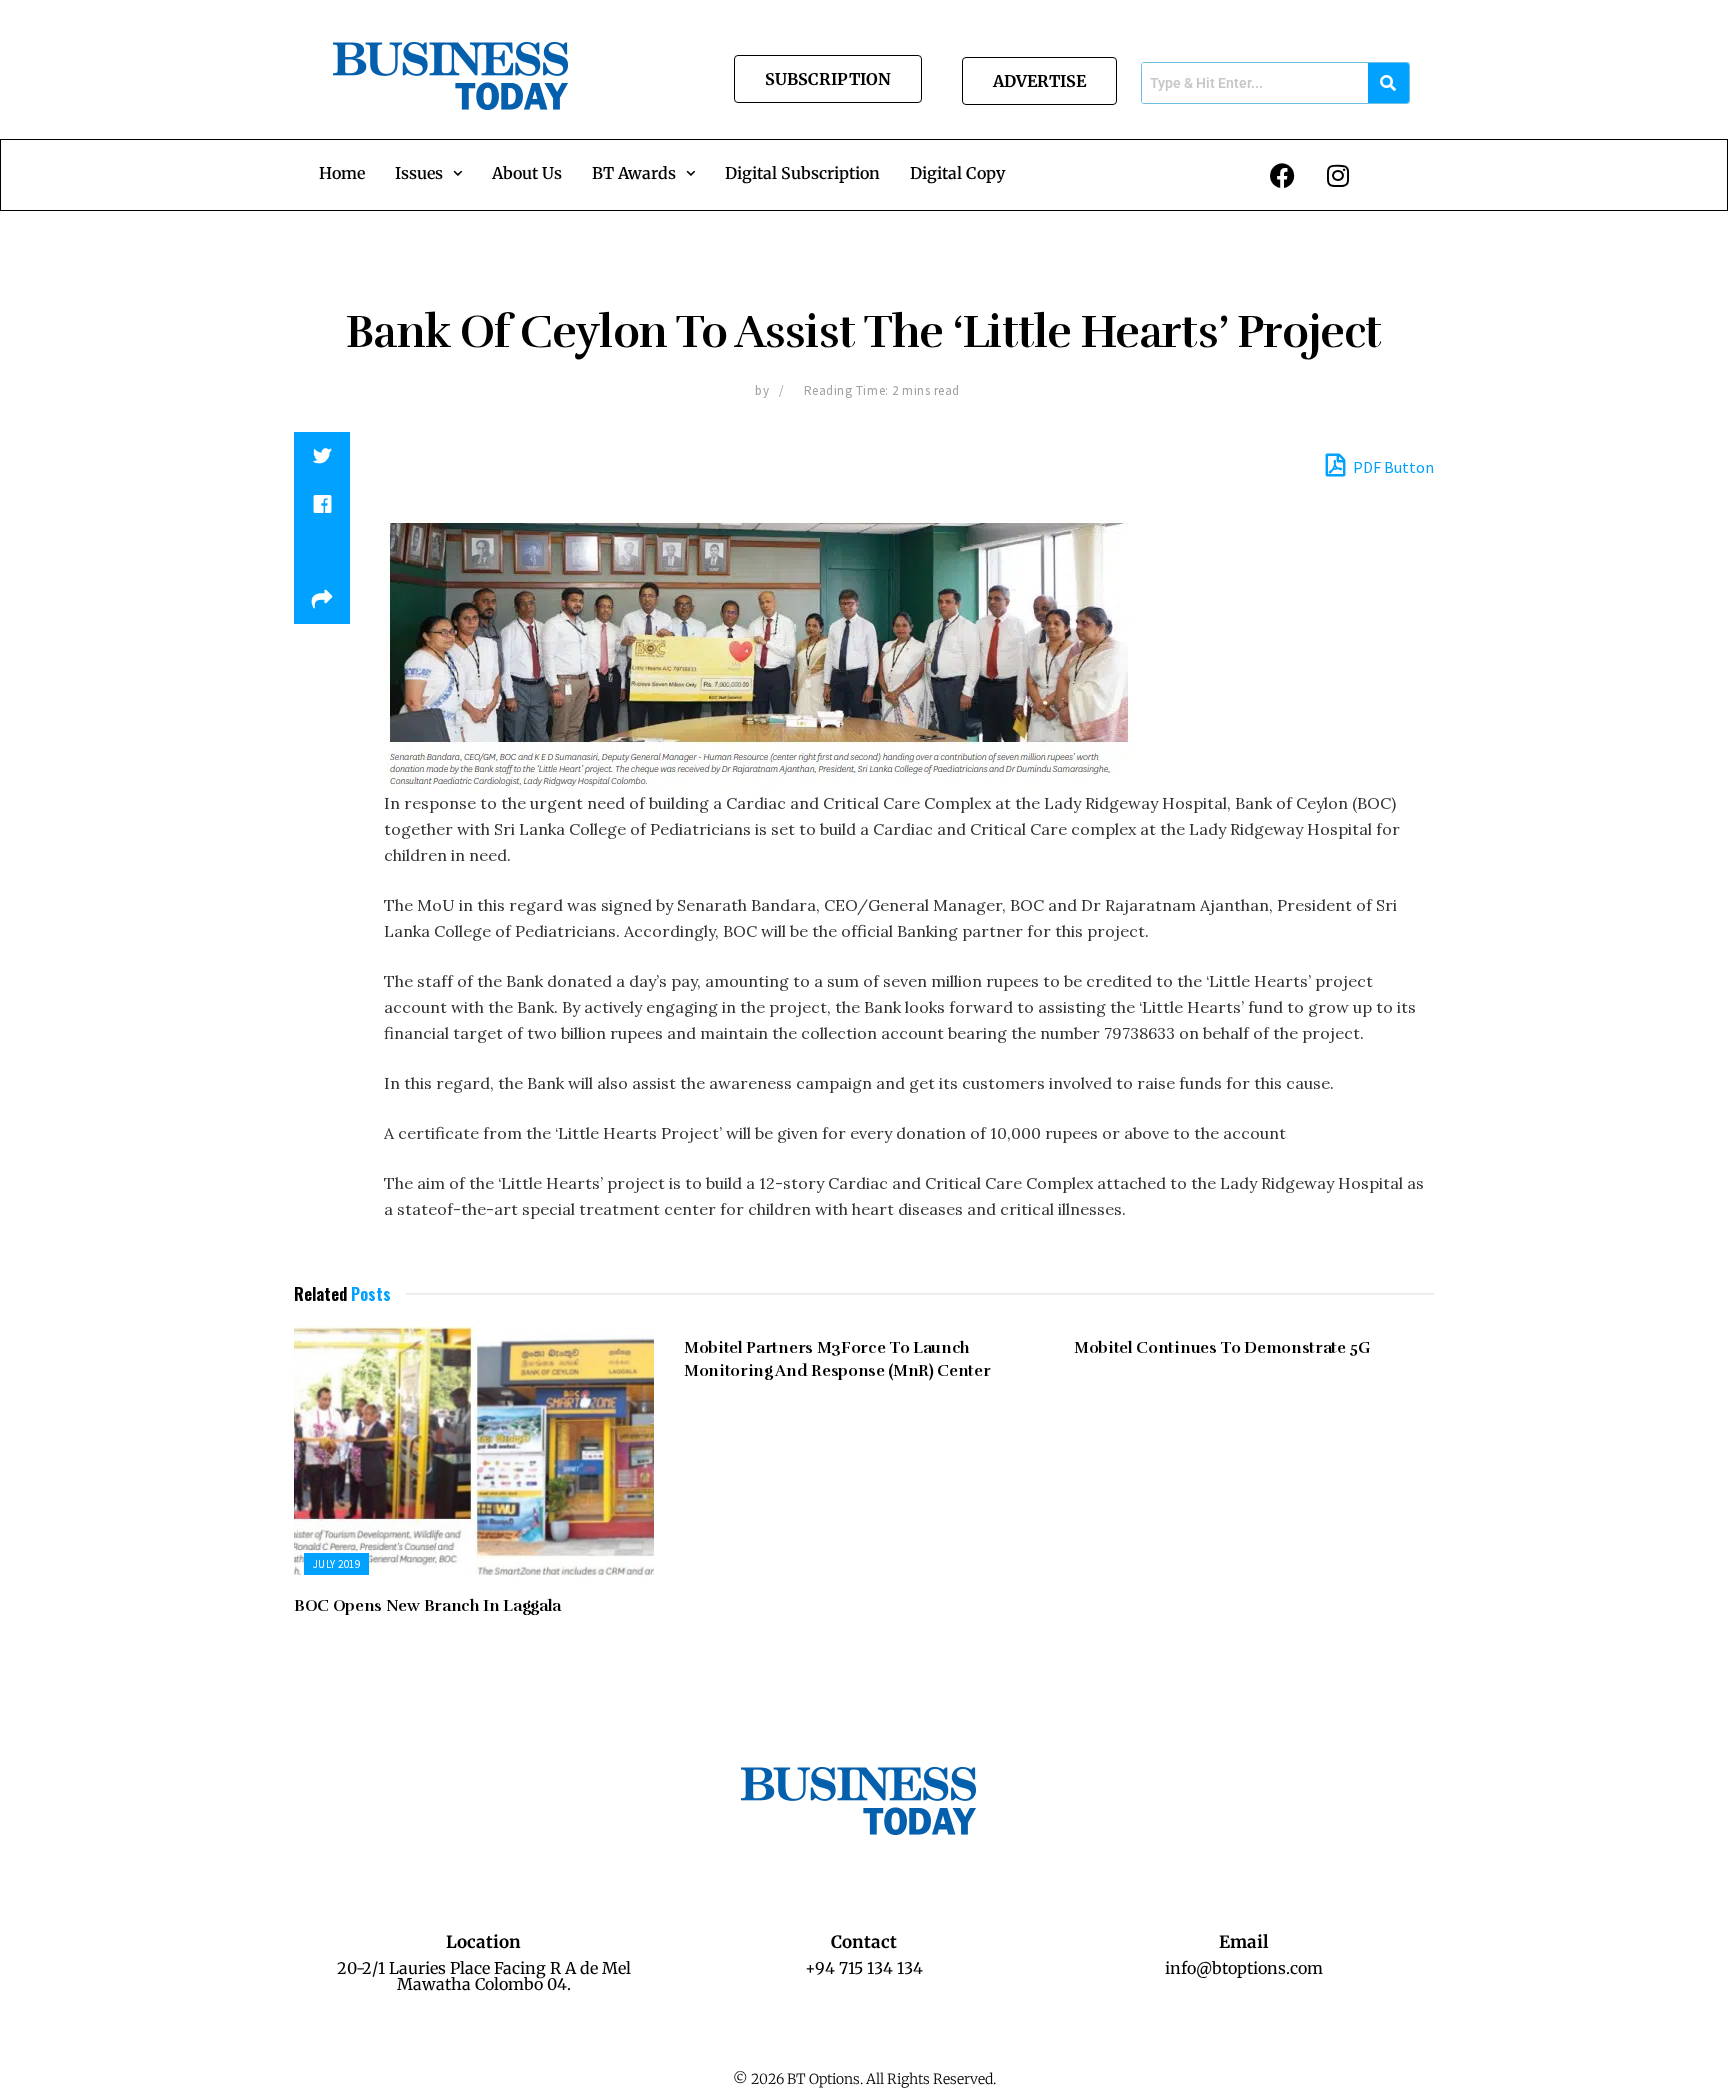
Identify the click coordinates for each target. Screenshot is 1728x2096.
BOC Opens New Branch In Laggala (427, 1606)
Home (342, 173)
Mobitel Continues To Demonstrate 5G (1222, 1348)
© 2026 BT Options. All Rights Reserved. (864, 2079)
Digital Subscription (802, 173)
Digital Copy (957, 173)
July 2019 (336, 1564)
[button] (428, 173)
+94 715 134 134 (864, 1968)
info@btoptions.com (1244, 1968)
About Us (527, 173)
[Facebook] (1283, 175)
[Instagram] (1338, 175)
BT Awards (634, 173)
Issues (419, 173)
